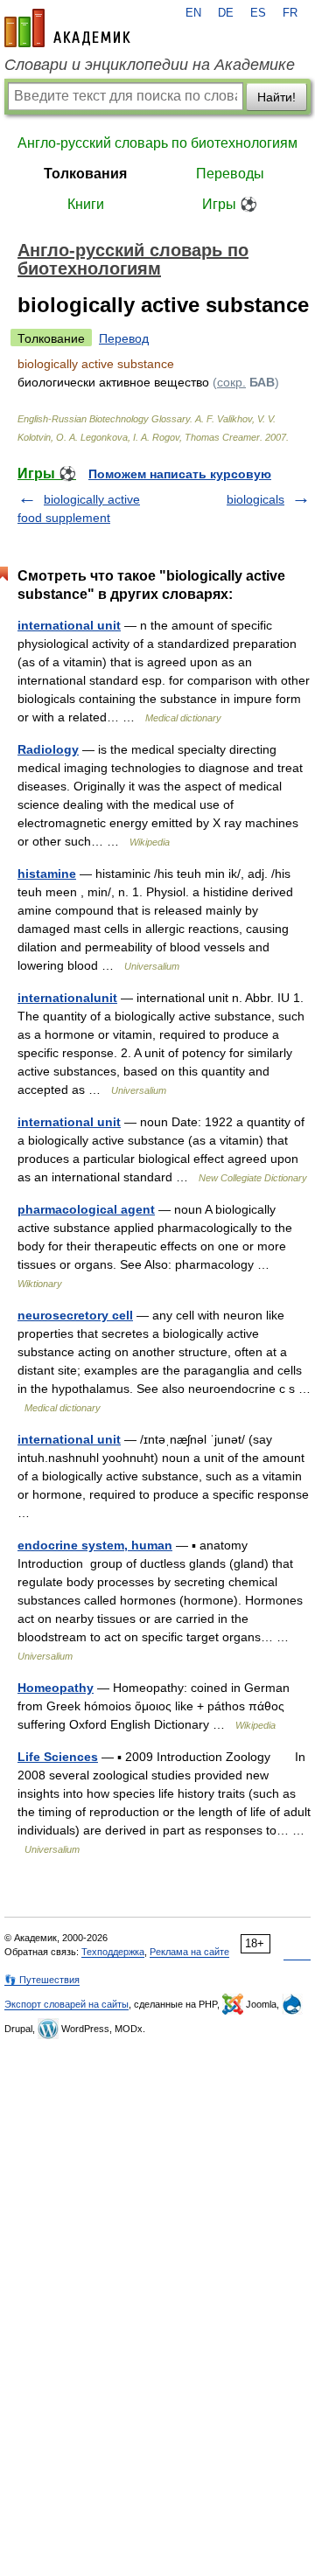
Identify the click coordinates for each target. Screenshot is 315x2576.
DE (226, 13)
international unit (69, 625)
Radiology (48, 749)
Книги (86, 204)
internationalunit (67, 998)
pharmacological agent (86, 1209)
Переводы (230, 174)
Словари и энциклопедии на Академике (150, 65)
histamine (47, 874)
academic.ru (67, 28)
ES (258, 13)
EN (193, 13)
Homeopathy (56, 1688)
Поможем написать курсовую (180, 474)
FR (290, 13)
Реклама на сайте (189, 1952)
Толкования (85, 174)
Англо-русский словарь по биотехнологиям (157, 143)
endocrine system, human (95, 1545)
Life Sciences (58, 1757)
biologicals (255, 499)
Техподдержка (113, 1952)
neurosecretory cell (75, 1315)
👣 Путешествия (42, 1980)
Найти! (276, 97)
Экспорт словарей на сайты (66, 2004)
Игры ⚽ (230, 204)
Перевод (124, 338)
